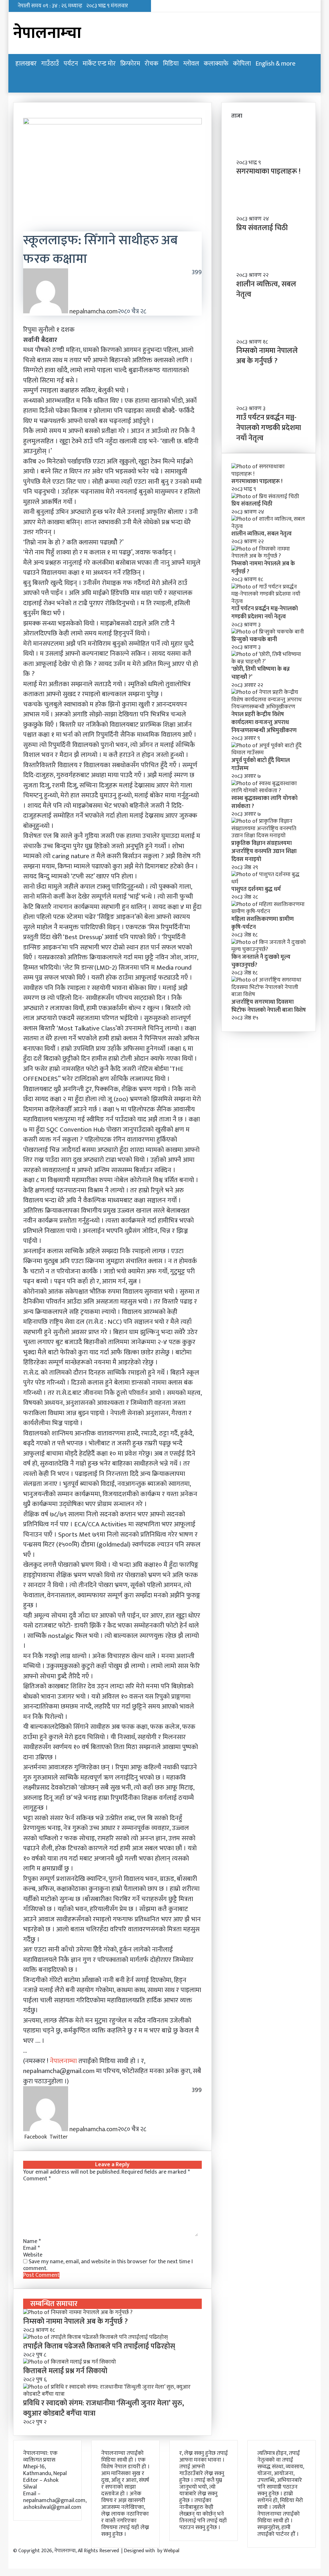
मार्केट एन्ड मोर (99, 64)
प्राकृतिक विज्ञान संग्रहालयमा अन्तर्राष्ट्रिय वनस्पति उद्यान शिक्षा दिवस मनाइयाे (264, 851)
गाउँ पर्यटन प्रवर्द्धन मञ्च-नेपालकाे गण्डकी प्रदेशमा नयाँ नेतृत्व (269, 428)
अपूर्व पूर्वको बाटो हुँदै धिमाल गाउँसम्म (261, 764)
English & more (276, 64)
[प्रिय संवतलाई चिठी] (265, 497)
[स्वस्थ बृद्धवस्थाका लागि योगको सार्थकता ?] (269, 791)
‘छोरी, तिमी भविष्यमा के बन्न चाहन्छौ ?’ (261, 673)
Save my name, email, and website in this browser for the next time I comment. (108, 2265)
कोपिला (242, 64)
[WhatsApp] (76, 2137)
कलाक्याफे (216, 64)
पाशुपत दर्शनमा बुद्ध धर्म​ (256, 889)
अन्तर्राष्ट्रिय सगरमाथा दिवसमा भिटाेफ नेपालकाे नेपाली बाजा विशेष (269, 1006)
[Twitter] (10, 2558)
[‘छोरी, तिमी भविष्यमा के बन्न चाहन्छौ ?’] (269, 662)
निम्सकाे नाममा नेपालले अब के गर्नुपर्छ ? (76, 2321)
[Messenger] (74, 2137)
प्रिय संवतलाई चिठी (262, 228)
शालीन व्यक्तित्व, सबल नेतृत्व (266, 289)
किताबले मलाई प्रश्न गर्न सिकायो (65, 2371)
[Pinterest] (72, 2137)
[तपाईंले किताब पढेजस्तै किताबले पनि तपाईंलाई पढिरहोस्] (95, 2337)
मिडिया (171, 64)
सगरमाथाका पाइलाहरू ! (268, 171)
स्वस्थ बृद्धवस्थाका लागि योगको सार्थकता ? (264, 802)
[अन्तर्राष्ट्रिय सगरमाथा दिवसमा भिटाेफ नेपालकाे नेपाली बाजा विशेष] (269, 994)
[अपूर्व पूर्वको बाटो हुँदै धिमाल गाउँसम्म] (269, 753)
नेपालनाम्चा (64, 2061)
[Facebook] (9, 2558)
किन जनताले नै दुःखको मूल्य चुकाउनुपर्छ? (261, 961)
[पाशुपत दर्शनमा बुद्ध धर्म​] (269, 882)
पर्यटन (71, 64)
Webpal (171, 2551)
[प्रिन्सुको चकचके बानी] (268, 632)
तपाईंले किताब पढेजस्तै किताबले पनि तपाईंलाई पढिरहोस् (99, 2346)
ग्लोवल (191, 64)
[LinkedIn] (70, 2137)
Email (31, 2248)
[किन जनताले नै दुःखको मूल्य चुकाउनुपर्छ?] (269, 949)
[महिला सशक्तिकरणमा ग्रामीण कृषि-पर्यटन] (269, 911)
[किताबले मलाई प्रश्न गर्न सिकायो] (70, 2362)
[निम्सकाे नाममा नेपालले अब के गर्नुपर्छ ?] (78, 2312)
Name (32, 2241)
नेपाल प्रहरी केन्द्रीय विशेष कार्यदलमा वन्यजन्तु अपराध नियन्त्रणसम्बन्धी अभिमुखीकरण (264, 723)
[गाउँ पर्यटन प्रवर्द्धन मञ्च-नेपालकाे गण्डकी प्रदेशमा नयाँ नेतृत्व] (269, 601)
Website (33, 2255)
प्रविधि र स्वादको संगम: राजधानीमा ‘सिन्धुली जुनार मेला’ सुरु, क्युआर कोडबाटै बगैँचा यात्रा (104, 2408)
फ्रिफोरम (130, 64)
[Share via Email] (79, 2137)
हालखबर (26, 64)
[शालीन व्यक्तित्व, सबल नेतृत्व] (269, 526)
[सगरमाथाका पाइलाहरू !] (269, 474)
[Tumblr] (71, 2137)
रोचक (151, 64)
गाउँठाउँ (50, 64)
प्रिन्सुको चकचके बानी (254, 640)
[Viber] (77, 2137)
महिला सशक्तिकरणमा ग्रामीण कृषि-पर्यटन (262, 923)
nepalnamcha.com (93, 311)
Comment (37, 2179)
